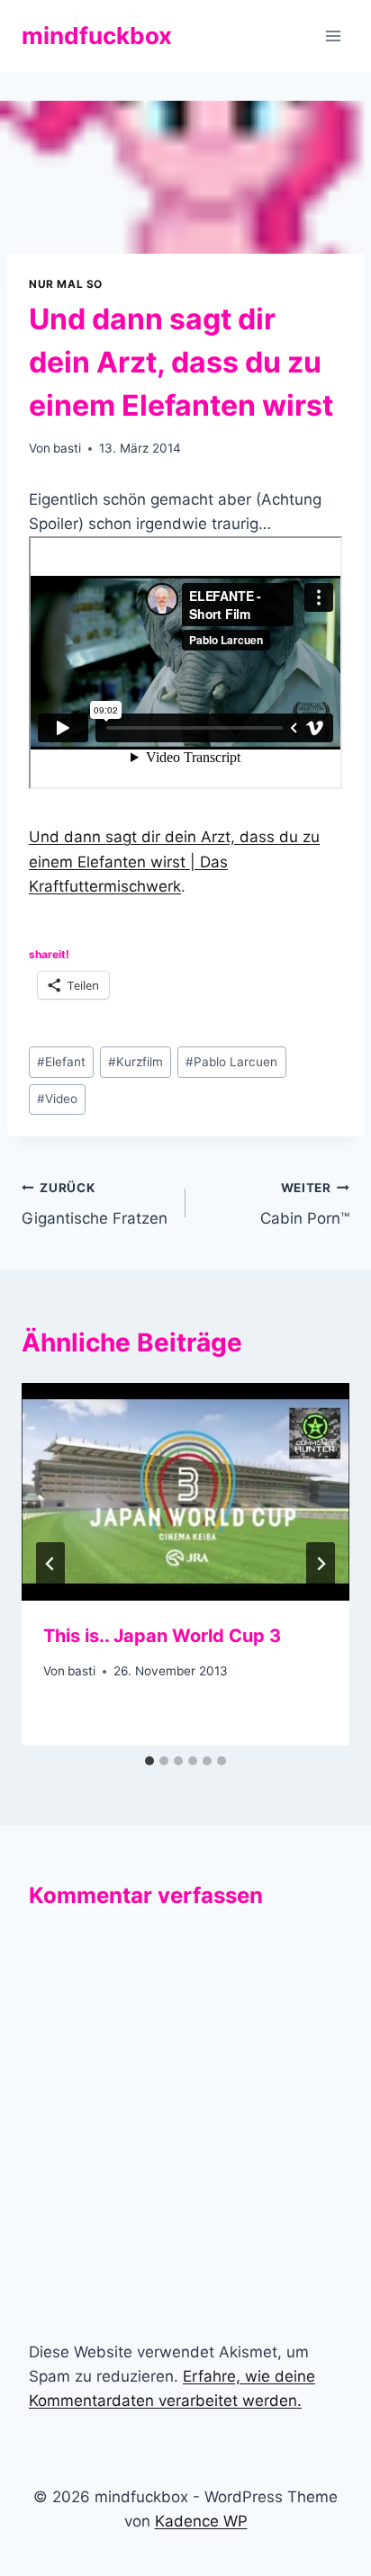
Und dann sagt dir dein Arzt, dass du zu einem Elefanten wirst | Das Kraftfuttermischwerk (174, 861)
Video (57, 1099)
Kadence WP (201, 2521)
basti (67, 448)
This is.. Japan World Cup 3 (162, 1636)
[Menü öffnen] (333, 36)
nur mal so (66, 284)
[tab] (149, 1761)
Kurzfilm (136, 1062)
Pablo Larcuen (231, 1062)
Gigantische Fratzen (95, 1204)
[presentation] (185, 1492)
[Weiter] (321, 1564)
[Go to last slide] (50, 1564)
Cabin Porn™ (305, 1204)
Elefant (61, 1062)
